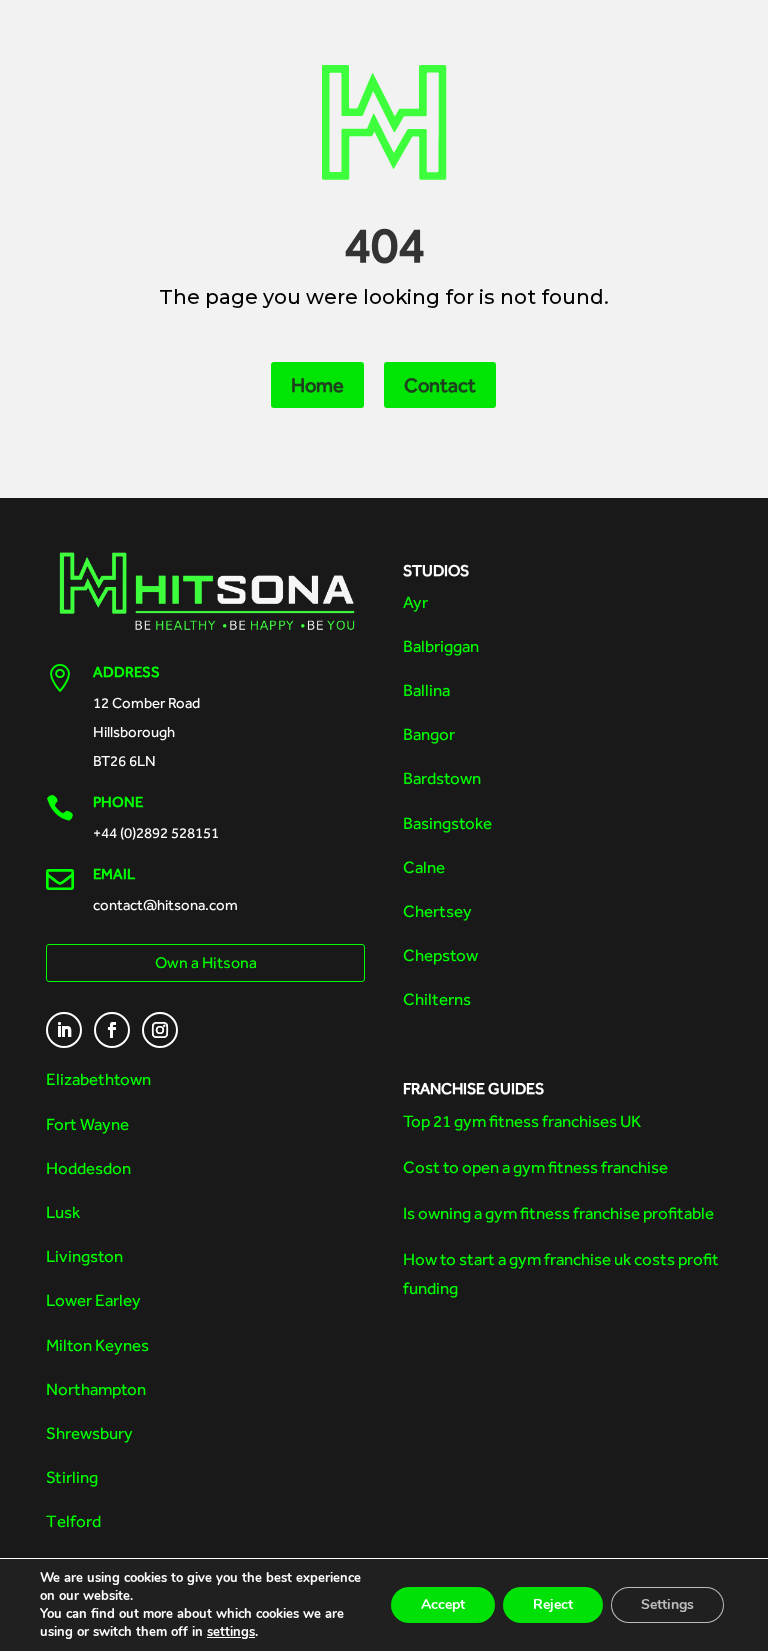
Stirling (72, 1477)
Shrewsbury (89, 1433)
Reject (553, 1604)
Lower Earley (93, 1300)
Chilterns (437, 999)
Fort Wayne (87, 1124)
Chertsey (437, 911)
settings (231, 1632)
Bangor (429, 734)
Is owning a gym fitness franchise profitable (558, 1213)
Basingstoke (447, 823)
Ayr (415, 602)
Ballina (426, 690)
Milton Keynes (97, 1345)
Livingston (84, 1256)
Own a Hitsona (206, 962)
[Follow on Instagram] (160, 1030)
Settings (667, 1604)
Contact (440, 385)
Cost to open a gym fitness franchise (535, 1167)
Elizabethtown (98, 1079)
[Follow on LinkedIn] (64, 1030)
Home (317, 385)
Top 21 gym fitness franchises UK (522, 1121)
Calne (424, 867)
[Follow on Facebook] (112, 1030)
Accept (443, 1604)
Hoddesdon (88, 1168)
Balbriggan (441, 646)
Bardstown (442, 778)
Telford (73, 1521)
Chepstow (440, 955)
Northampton (96, 1389)
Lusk (63, 1212)
